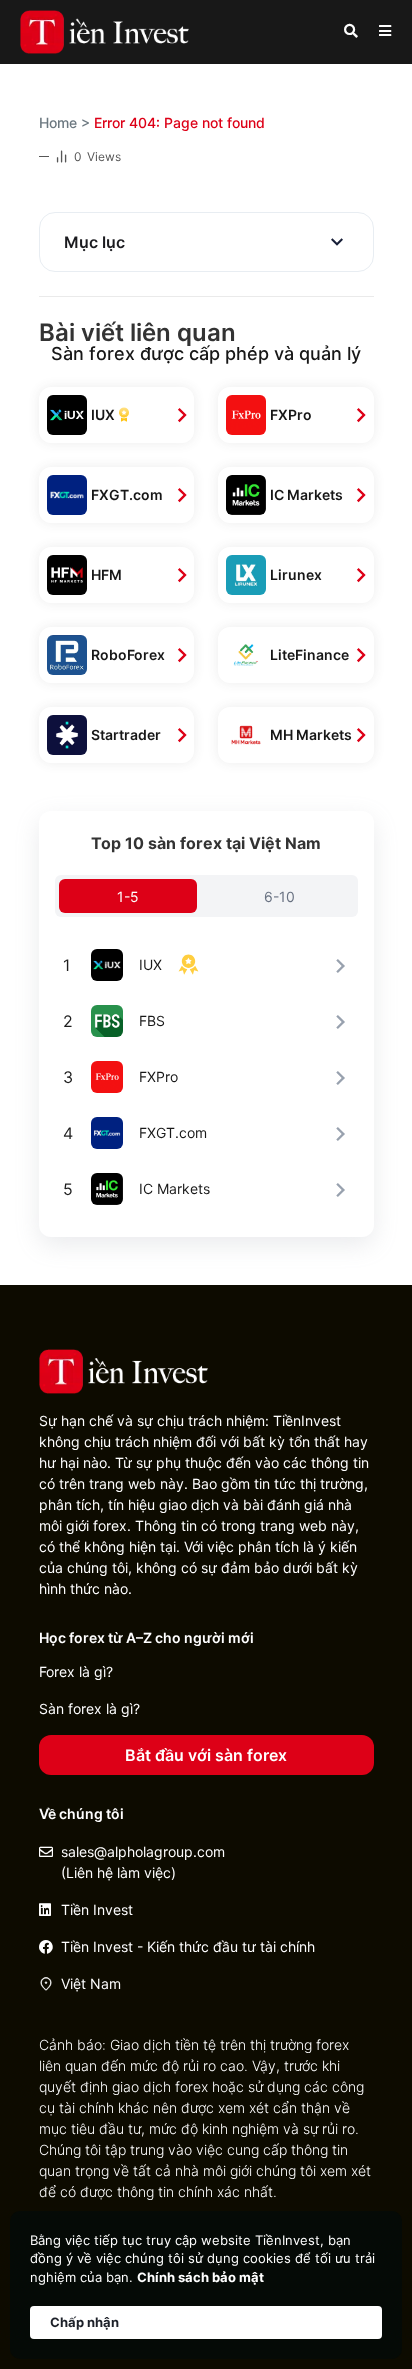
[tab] (128, 896)
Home (58, 122)
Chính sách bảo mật (200, 2277)
